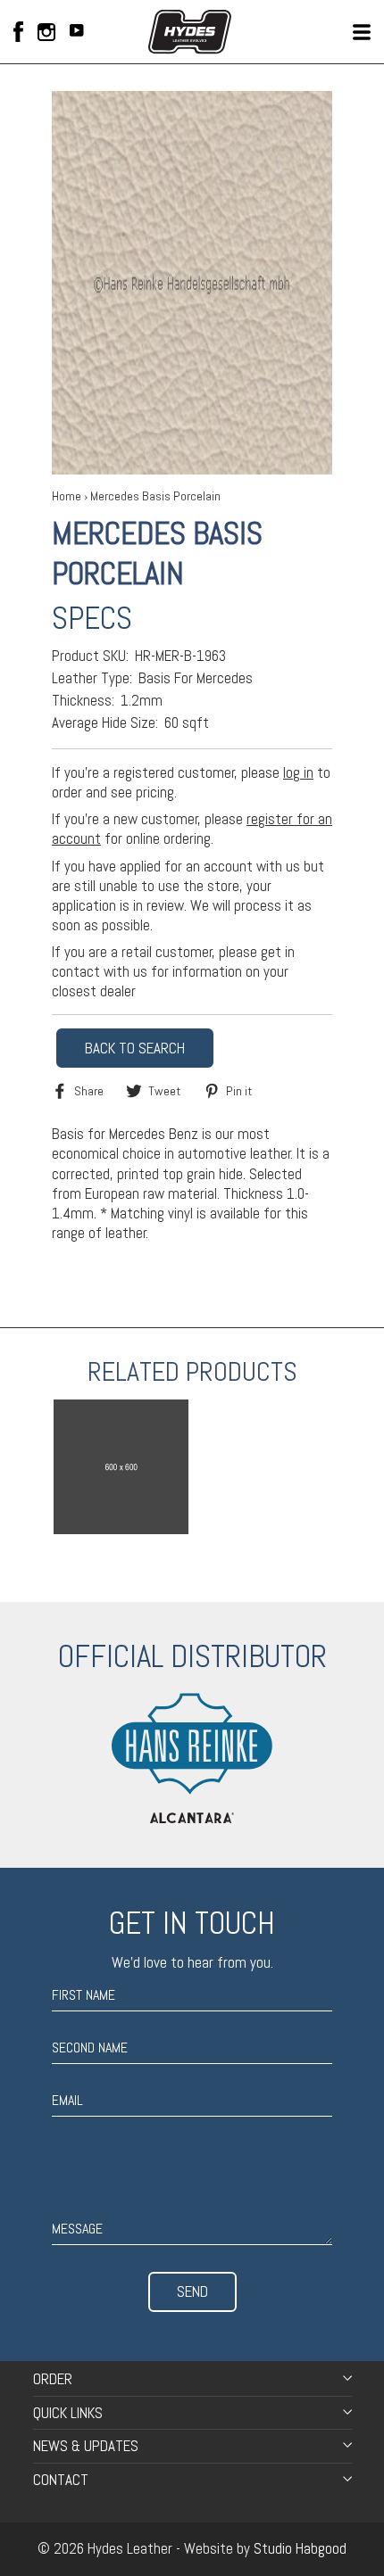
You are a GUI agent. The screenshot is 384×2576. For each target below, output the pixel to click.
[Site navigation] (362, 32)
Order (53, 2379)
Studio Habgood (300, 2548)
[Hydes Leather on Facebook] (18, 32)
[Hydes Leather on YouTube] (77, 32)
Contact (61, 2480)
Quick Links (68, 2413)
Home (67, 496)
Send (192, 2291)
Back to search (135, 1048)
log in (298, 772)
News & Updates (86, 2446)
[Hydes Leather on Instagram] (46, 32)
